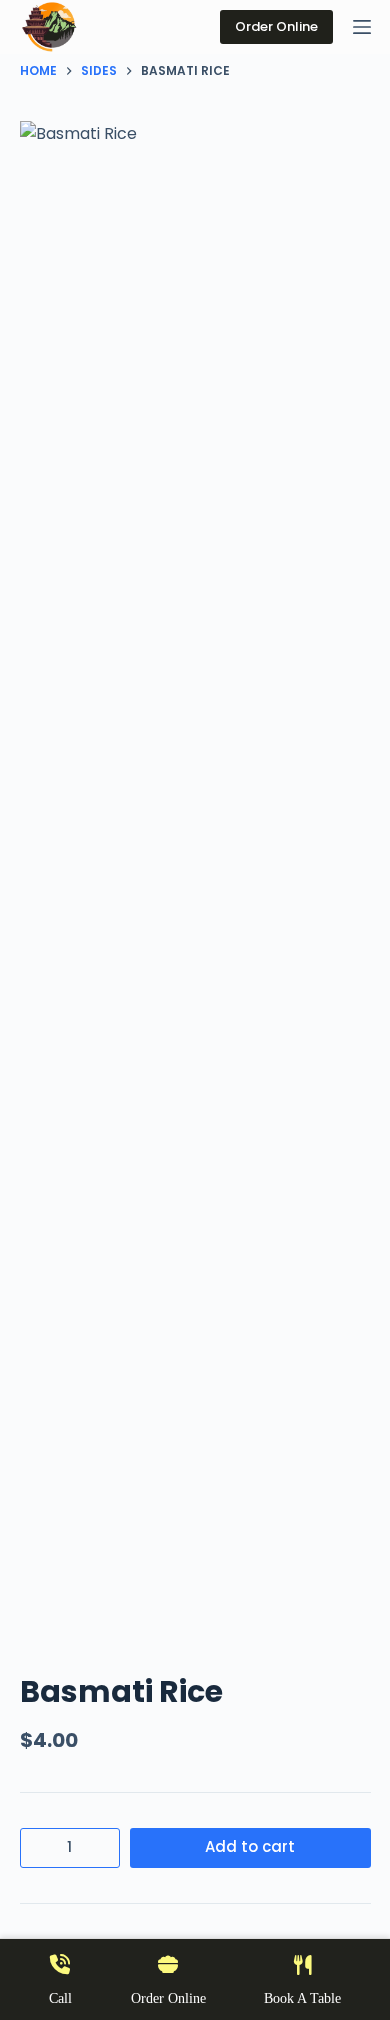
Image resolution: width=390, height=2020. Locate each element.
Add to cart (250, 1846)
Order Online (276, 26)
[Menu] (362, 27)
